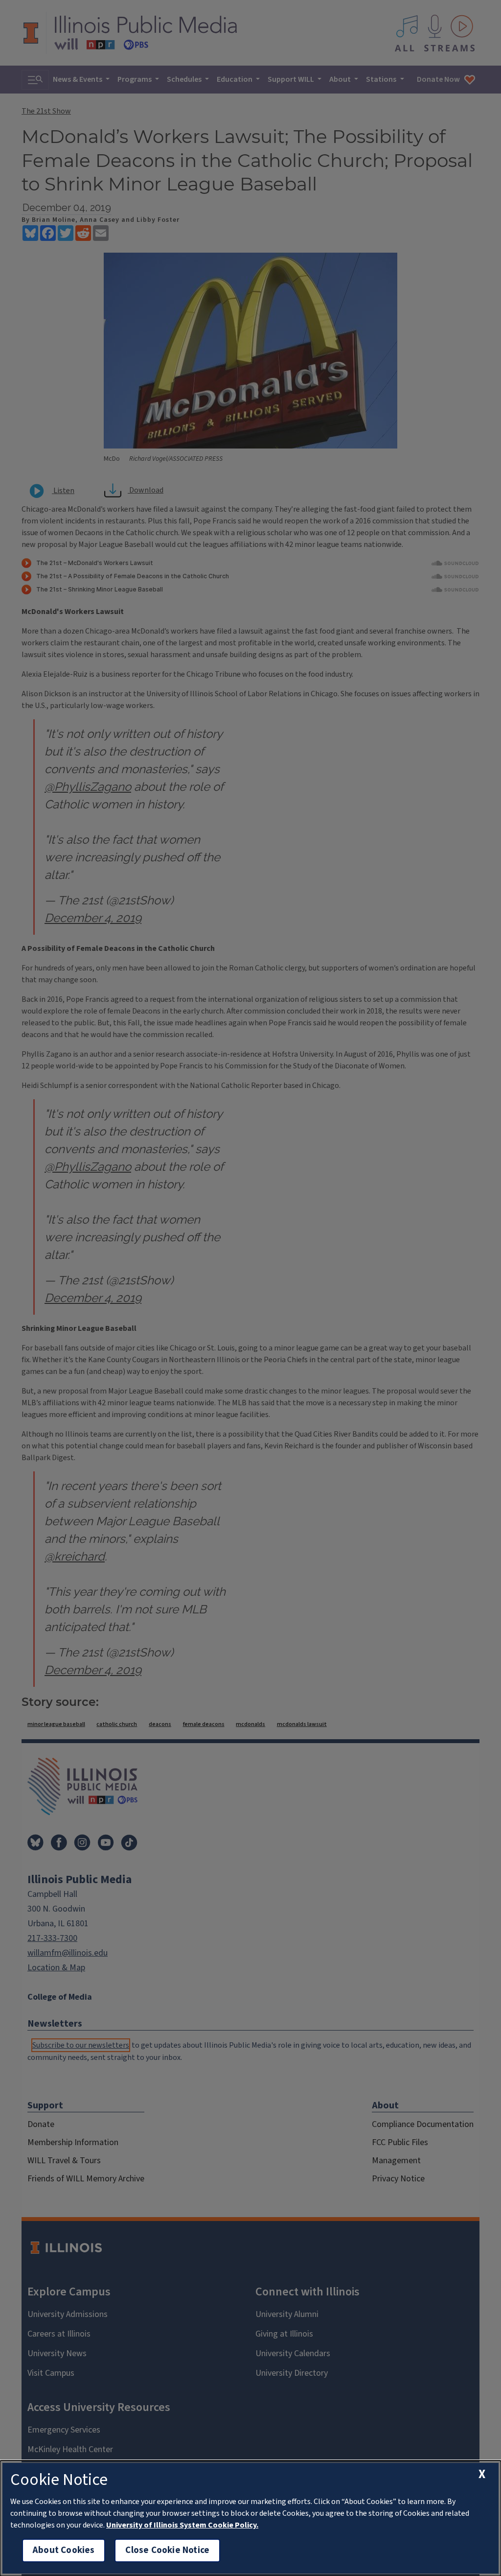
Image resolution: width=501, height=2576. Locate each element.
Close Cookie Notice (167, 2550)
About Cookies (64, 2550)
